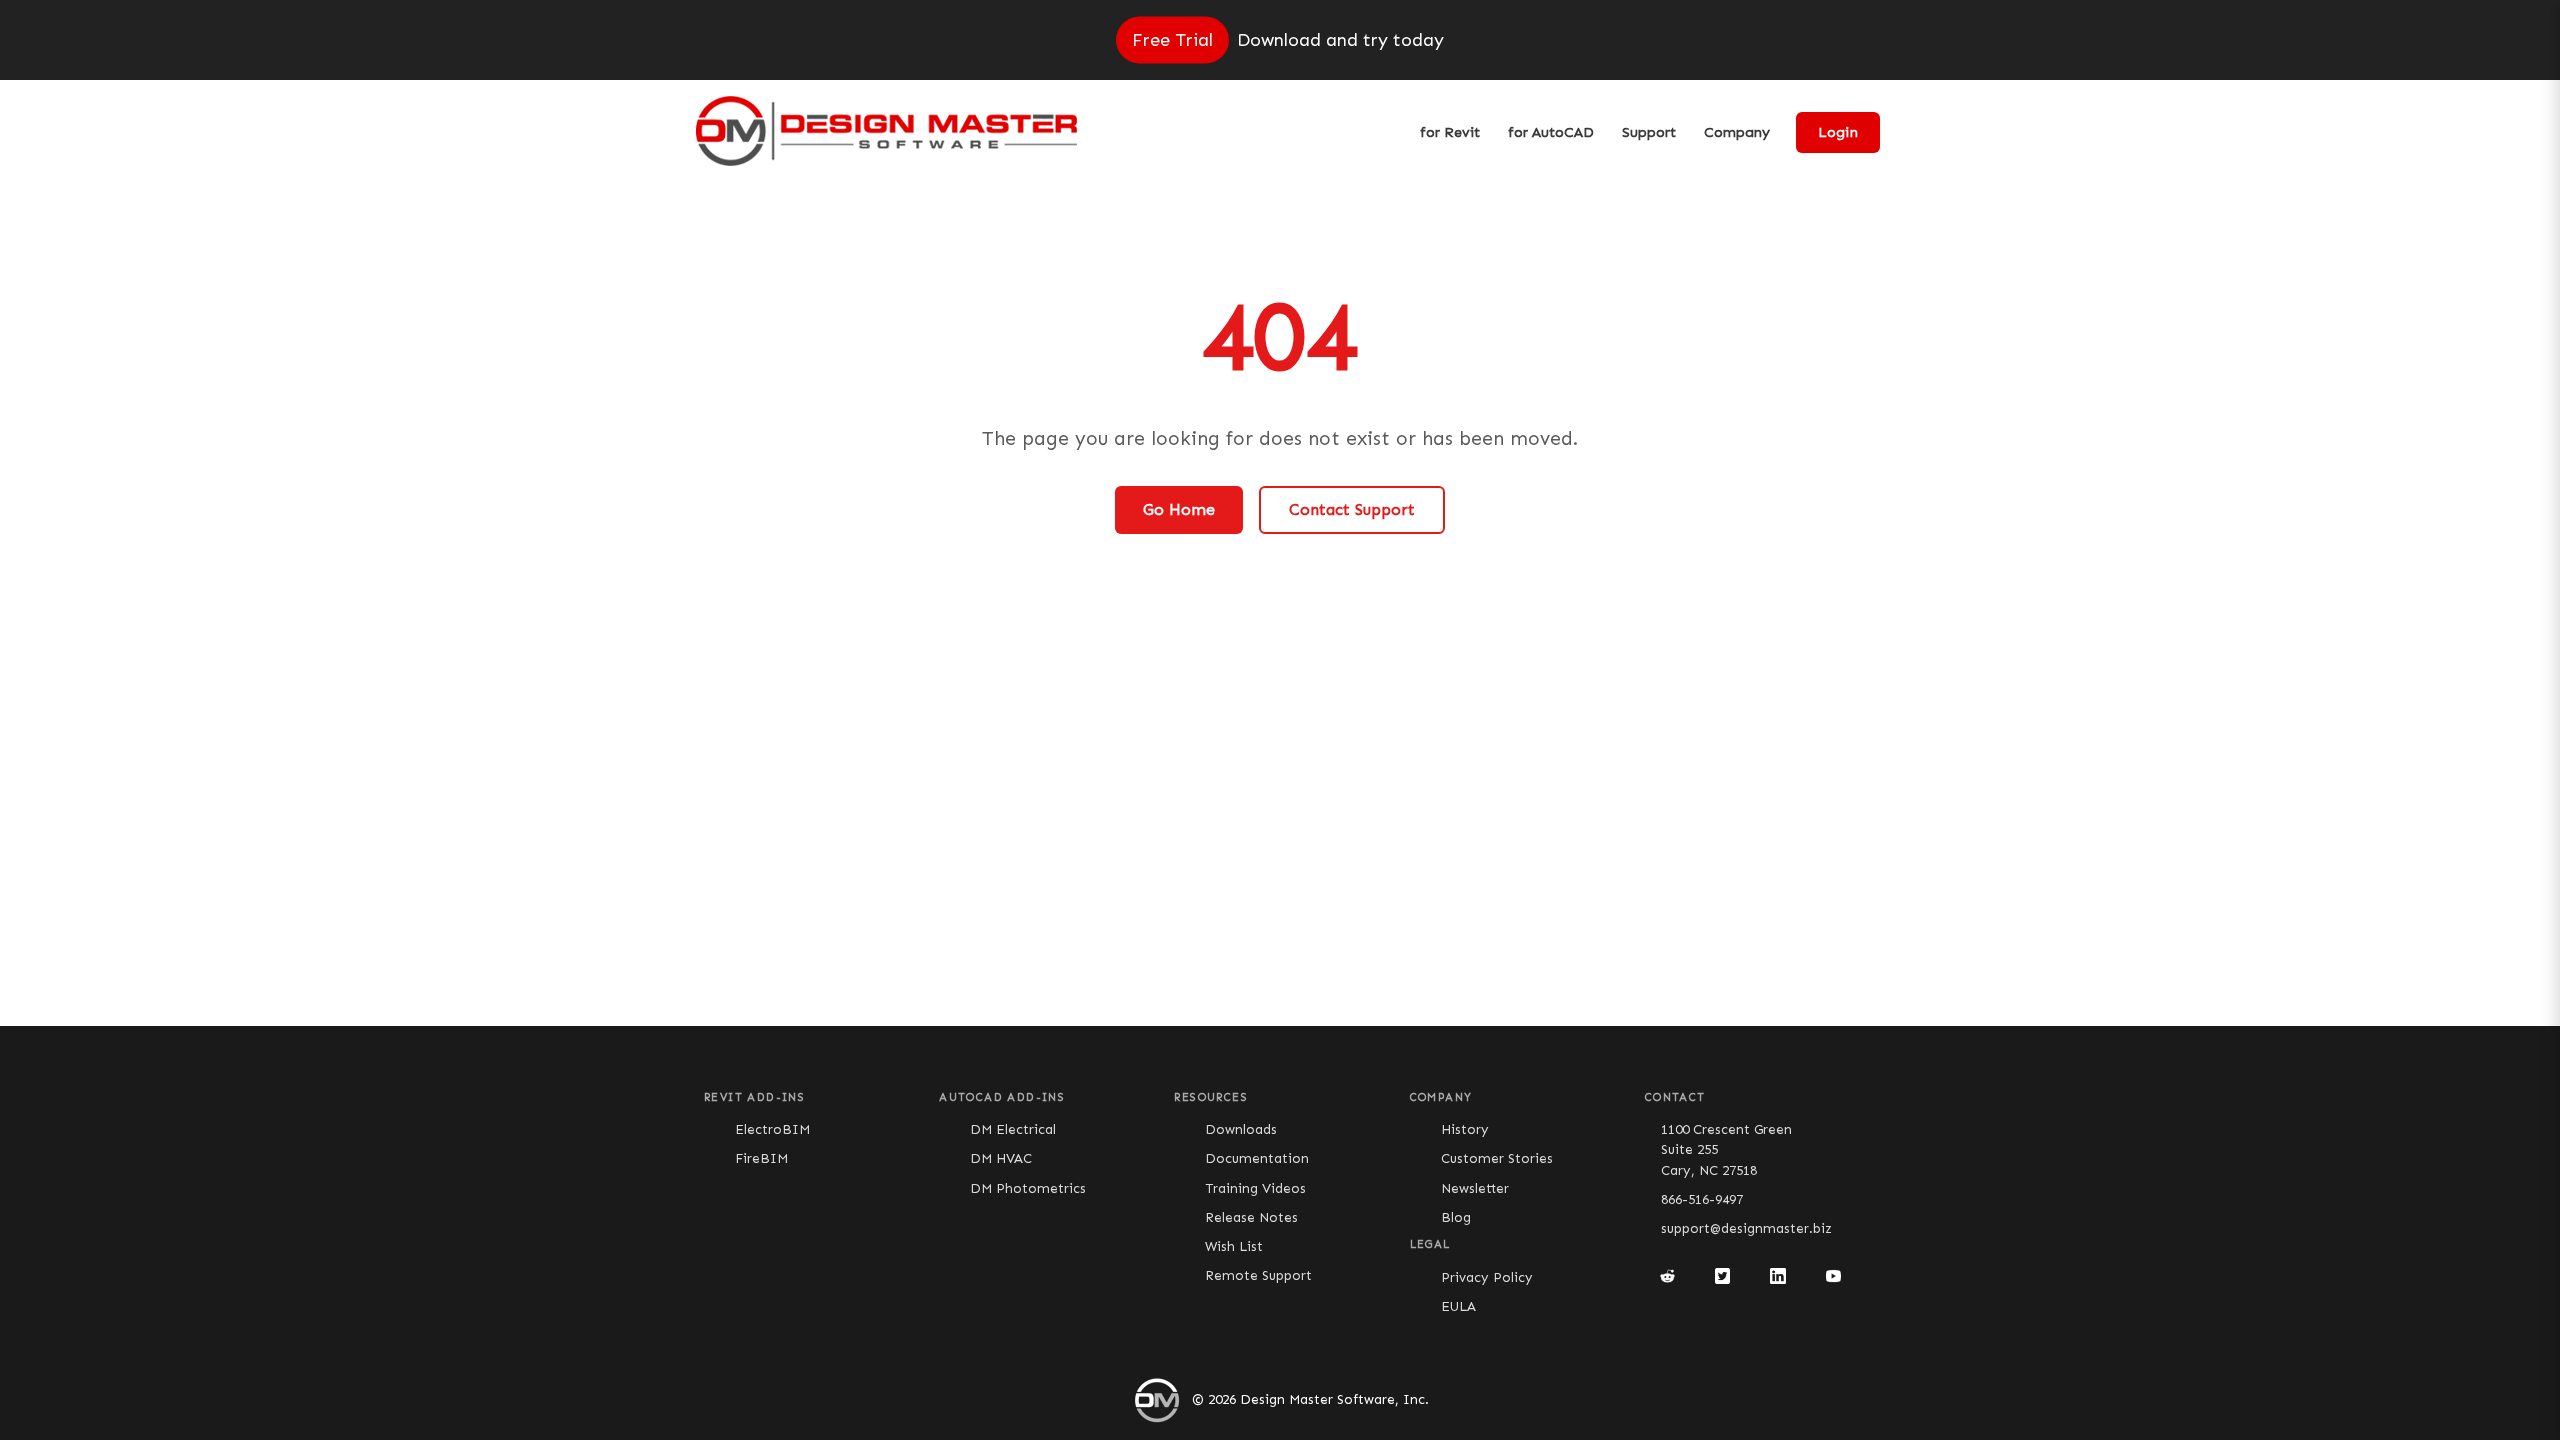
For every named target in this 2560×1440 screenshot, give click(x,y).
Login (1838, 132)
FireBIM (761, 1158)
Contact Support (1352, 509)
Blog (1456, 1217)
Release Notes (1251, 1217)
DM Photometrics (1028, 1188)
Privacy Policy (1487, 1277)
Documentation (1257, 1158)
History (1465, 1129)
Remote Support (1258, 1275)
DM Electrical (1013, 1129)
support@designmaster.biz (1746, 1228)
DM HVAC (1001, 1158)
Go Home (1179, 509)
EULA (1458, 1306)
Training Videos (1255, 1188)
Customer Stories (1497, 1158)
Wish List (1234, 1246)
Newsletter (1475, 1188)
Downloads (1241, 1129)
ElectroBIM (772, 1129)
